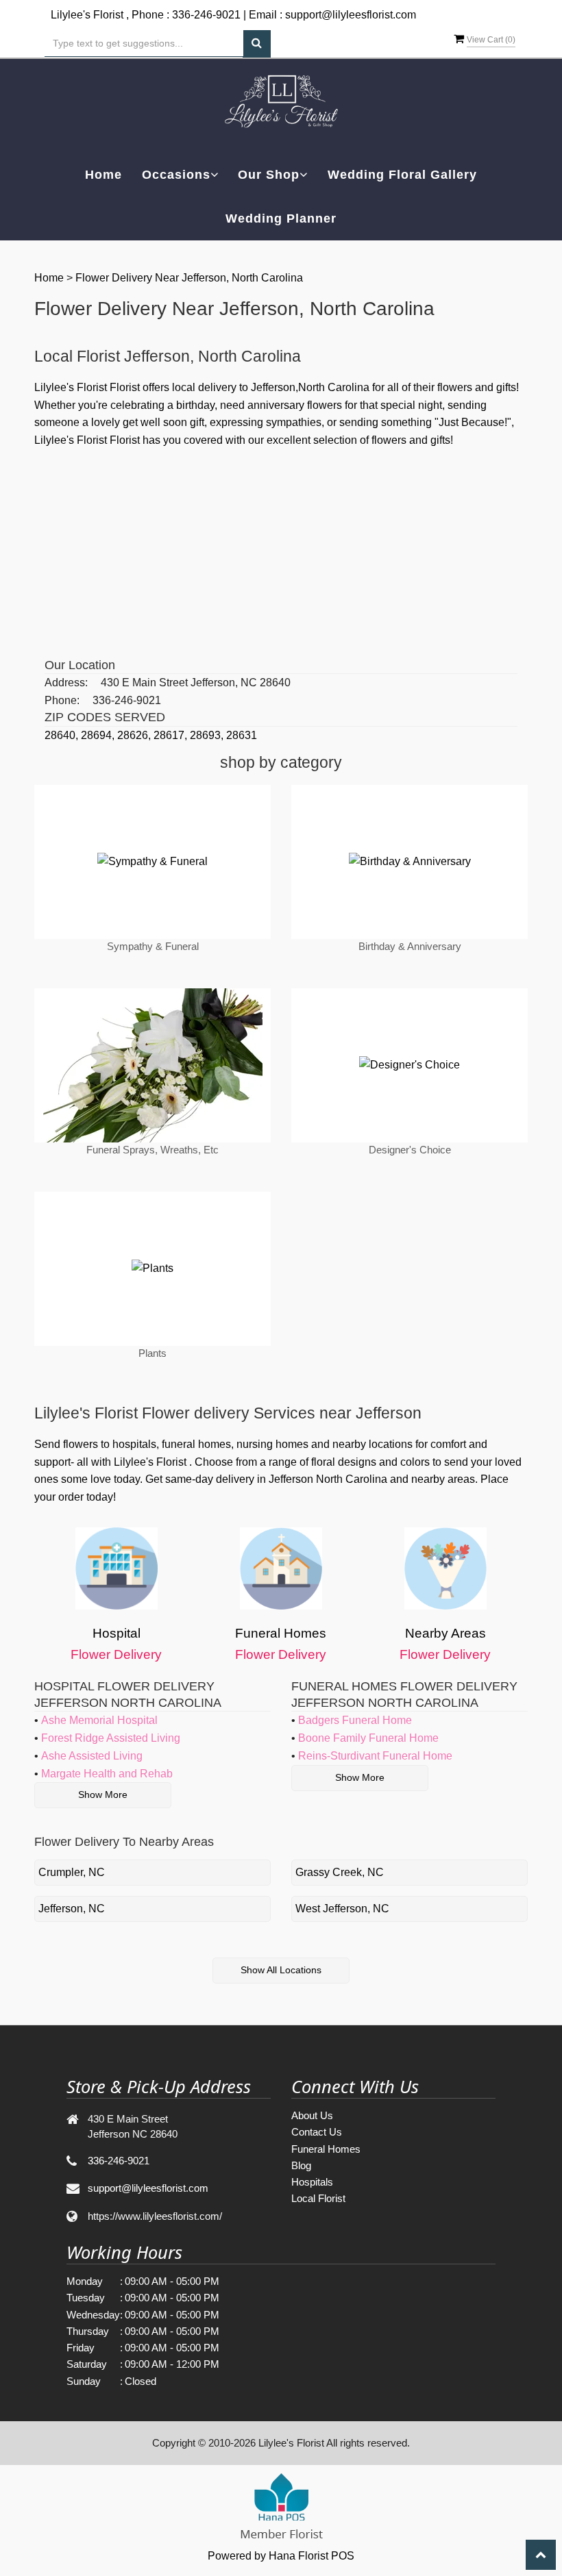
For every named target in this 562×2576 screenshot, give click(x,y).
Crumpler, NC (72, 1872)
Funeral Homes (326, 2149)
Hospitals (312, 2182)
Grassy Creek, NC (340, 1872)
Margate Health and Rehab (107, 1774)
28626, (135, 735)
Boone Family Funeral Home (368, 1738)
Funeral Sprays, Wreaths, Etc (152, 1150)
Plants (152, 1353)
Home (103, 175)
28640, (63, 735)
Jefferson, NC (72, 1909)
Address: (66, 683)
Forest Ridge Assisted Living (111, 1738)
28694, (99, 735)
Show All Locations (281, 1970)
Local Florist (318, 2198)
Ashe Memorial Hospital (99, 1720)
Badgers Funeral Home (355, 1720)
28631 (242, 735)
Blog (301, 2165)
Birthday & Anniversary (410, 946)
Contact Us (317, 2132)
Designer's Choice (410, 1150)
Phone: (62, 700)
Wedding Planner (281, 218)
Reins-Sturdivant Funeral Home (375, 1756)
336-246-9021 (206, 15)
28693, (208, 735)
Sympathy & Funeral (153, 946)
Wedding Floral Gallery (402, 175)
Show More (103, 1795)
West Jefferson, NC (342, 1909)
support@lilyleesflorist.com (351, 15)
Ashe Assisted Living (92, 1756)
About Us (312, 2115)
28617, (172, 735)
